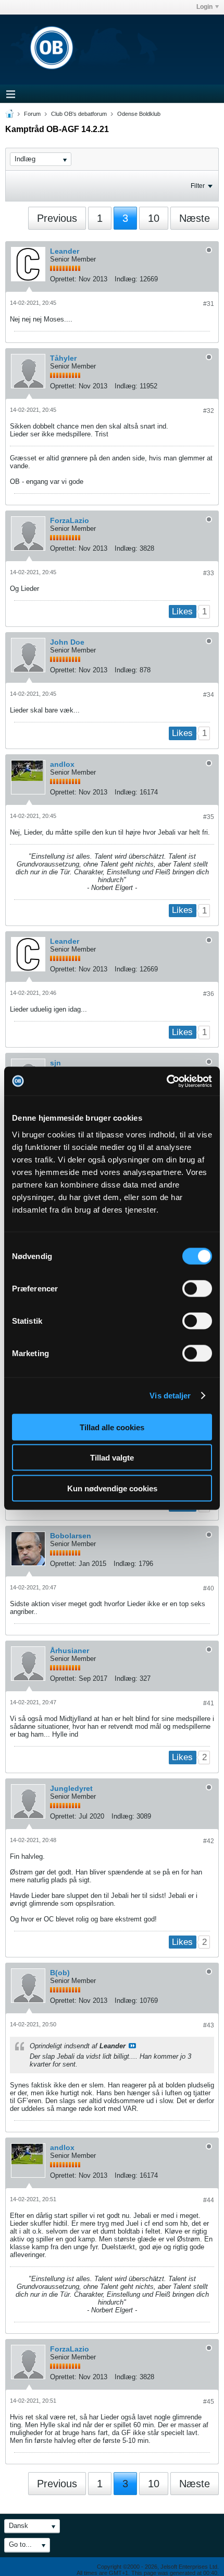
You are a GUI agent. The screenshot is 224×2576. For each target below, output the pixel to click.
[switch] (197, 1288)
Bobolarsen (71, 1536)
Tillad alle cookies (112, 1427)
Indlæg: (126, 279)
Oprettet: (63, 279)
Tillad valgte (112, 1458)
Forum (32, 114)
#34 (209, 695)
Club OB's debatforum (79, 114)
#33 (209, 573)
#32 (209, 411)
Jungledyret (71, 1788)
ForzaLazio (70, 520)
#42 (209, 1841)
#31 (209, 304)
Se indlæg (132, 2046)
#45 (209, 2402)
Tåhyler (63, 358)
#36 (209, 994)
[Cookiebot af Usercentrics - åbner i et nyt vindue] (166, 1081)
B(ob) (60, 1973)
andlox (62, 764)
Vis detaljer (170, 1396)
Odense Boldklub (139, 114)
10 (154, 218)
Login (204, 7)
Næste (195, 218)
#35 (209, 817)
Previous (57, 218)
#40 (209, 1588)
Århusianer (70, 1651)
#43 (209, 2025)
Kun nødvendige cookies (112, 1488)
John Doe (67, 642)
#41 (209, 1703)
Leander (65, 251)
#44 (209, 2200)
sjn (55, 1063)
